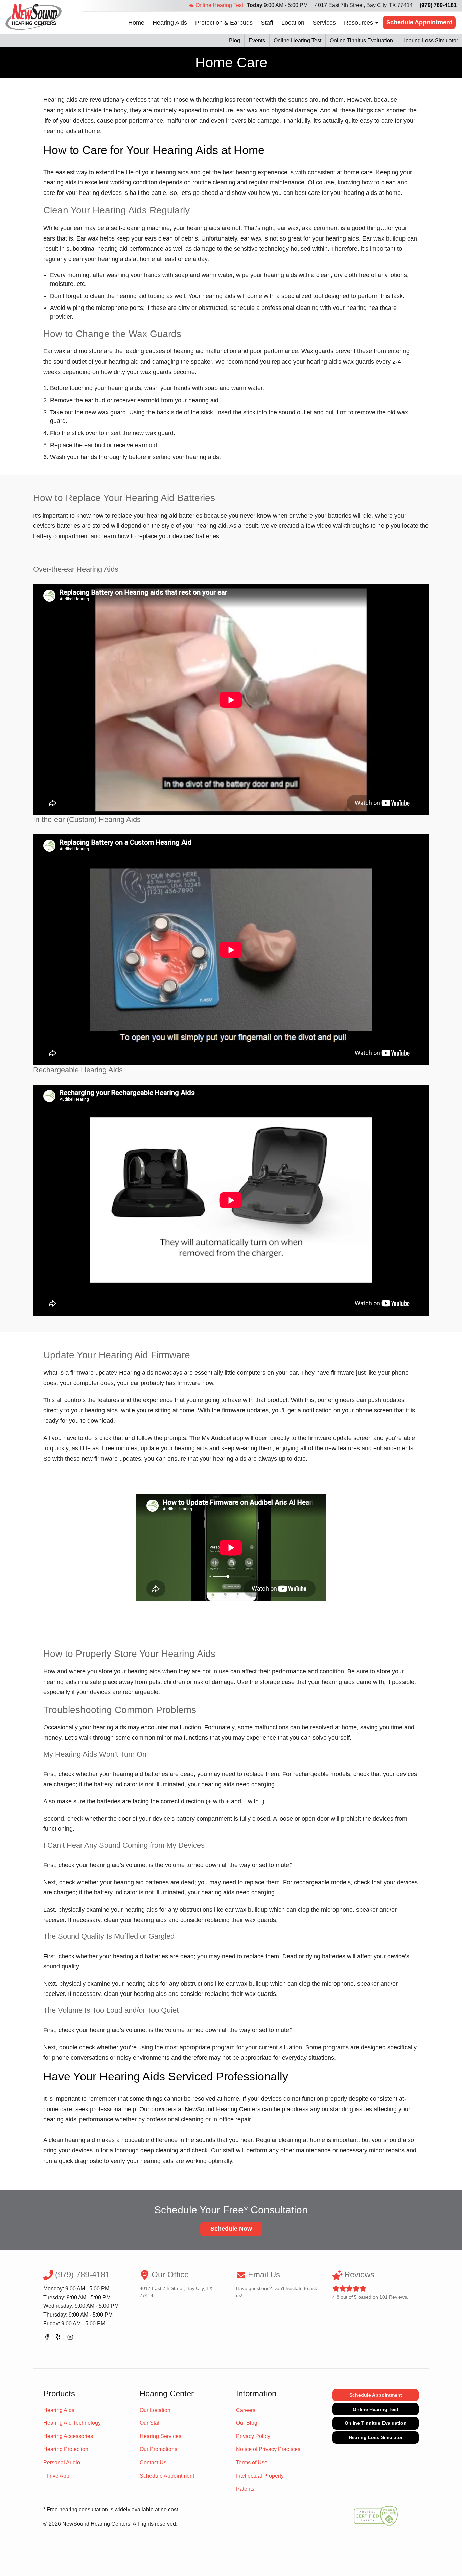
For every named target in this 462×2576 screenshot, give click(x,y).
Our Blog (247, 2423)
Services (324, 23)
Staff (267, 23)
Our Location (155, 2410)
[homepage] (34, 17)
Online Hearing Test (219, 5)
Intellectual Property (260, 2476)
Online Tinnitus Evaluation (361, 40)
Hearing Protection (66, 2449)
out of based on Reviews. (370, 2285)
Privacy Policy (253, 2436)
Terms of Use (252, 2463)
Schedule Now (231, 2229)
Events (257, 40)
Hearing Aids (170, 23)
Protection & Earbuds (224, 23)
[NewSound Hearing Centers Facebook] (47, 2338)
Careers (246, 2410)
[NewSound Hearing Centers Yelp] (59, 2338)
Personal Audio (62, 2463)
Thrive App (56, 2476)
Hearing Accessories (68, 2436)
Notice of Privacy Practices (268, 2449)
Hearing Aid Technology (72, 2423)
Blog (235, 40)
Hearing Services (160, 2436)
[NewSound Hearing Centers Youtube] (70, 2338)
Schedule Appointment (419, 22)
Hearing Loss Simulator (430, 40)
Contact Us (153, 2463)
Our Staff (150, 2423)
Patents (245, 2489)
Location (293, 23)
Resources (359, 23)
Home (136, 23)
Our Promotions (158, 2449)
